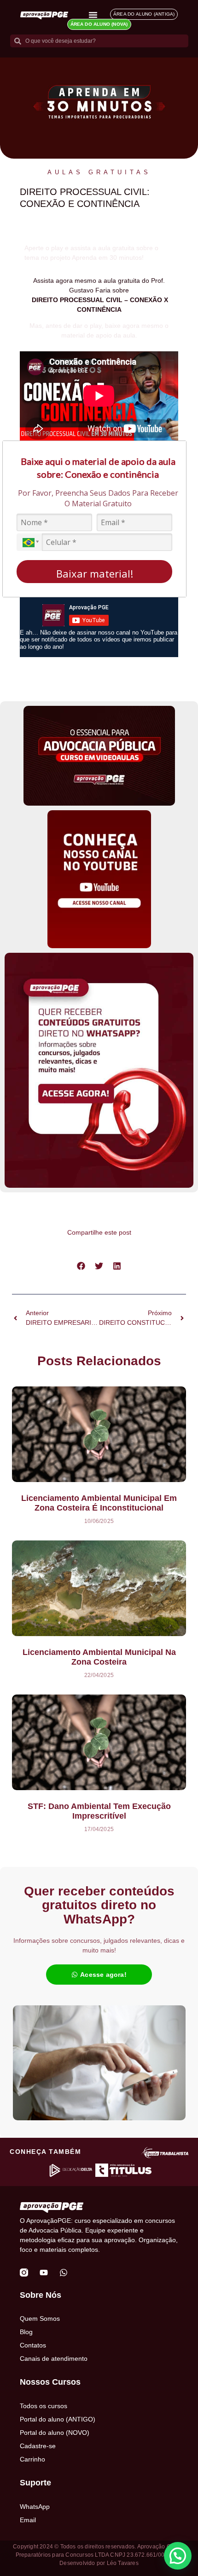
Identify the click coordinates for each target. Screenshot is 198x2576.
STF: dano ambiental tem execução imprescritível (99, 1811)
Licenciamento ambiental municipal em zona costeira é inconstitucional (99, 1503)
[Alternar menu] (93, 15)
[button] (81, 1266)
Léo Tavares (123, 2563)
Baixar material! (95, 573)
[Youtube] (44, 2273)
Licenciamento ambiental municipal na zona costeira (99, 1657)
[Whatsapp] (64, 2273)
